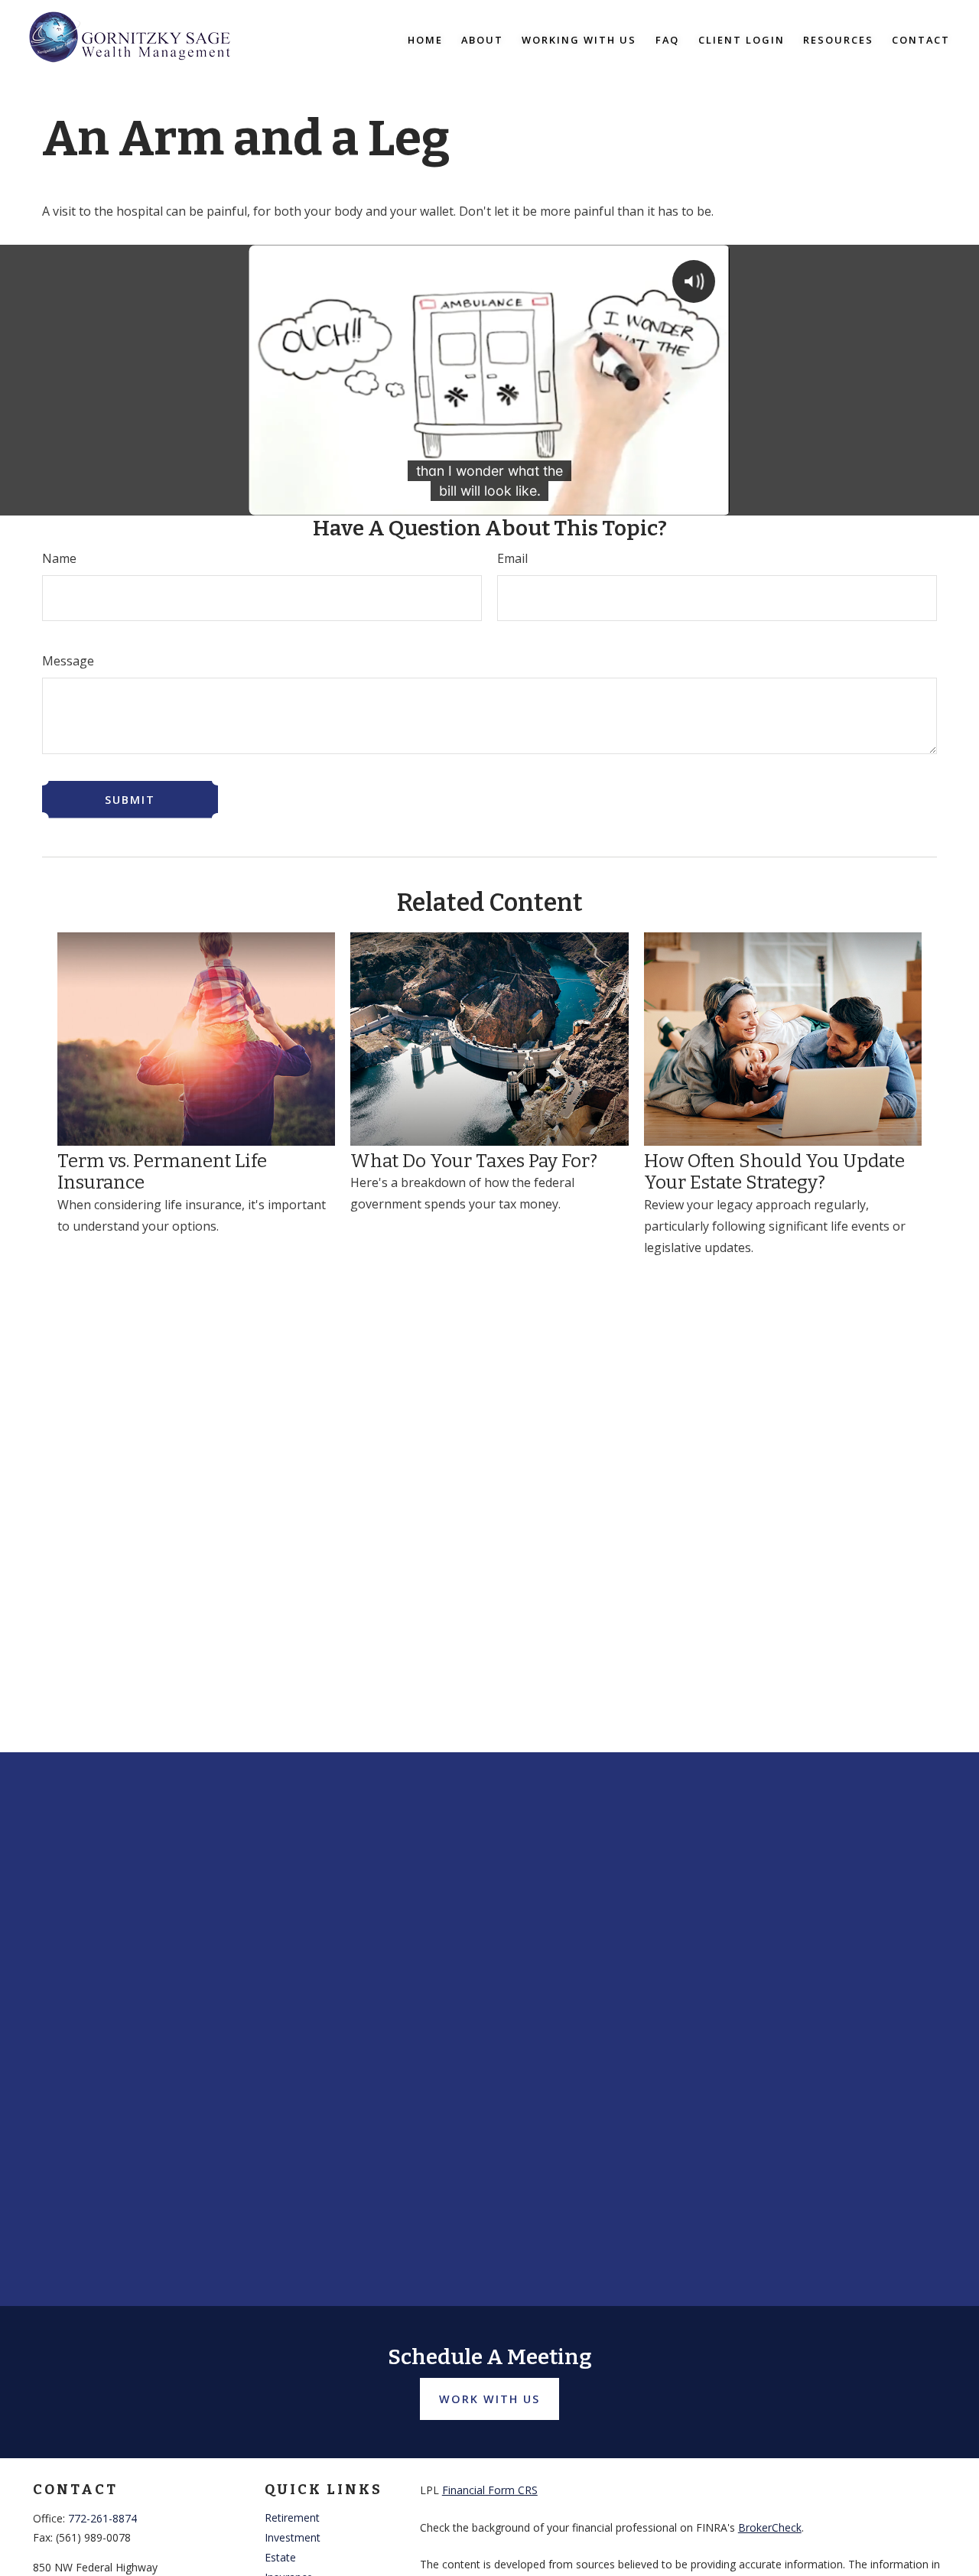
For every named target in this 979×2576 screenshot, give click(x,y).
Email (512, 558)
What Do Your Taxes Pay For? (474, 1161)
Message (68, 661)
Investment (293, 2537)
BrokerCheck (770, 2527)
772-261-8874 (102, 2518)
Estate (280, 2557)
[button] (425, 39)
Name (59, 558)
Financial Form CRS (490, 2490)
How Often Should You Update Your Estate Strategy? (774, 1172)
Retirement (292, 2517)
